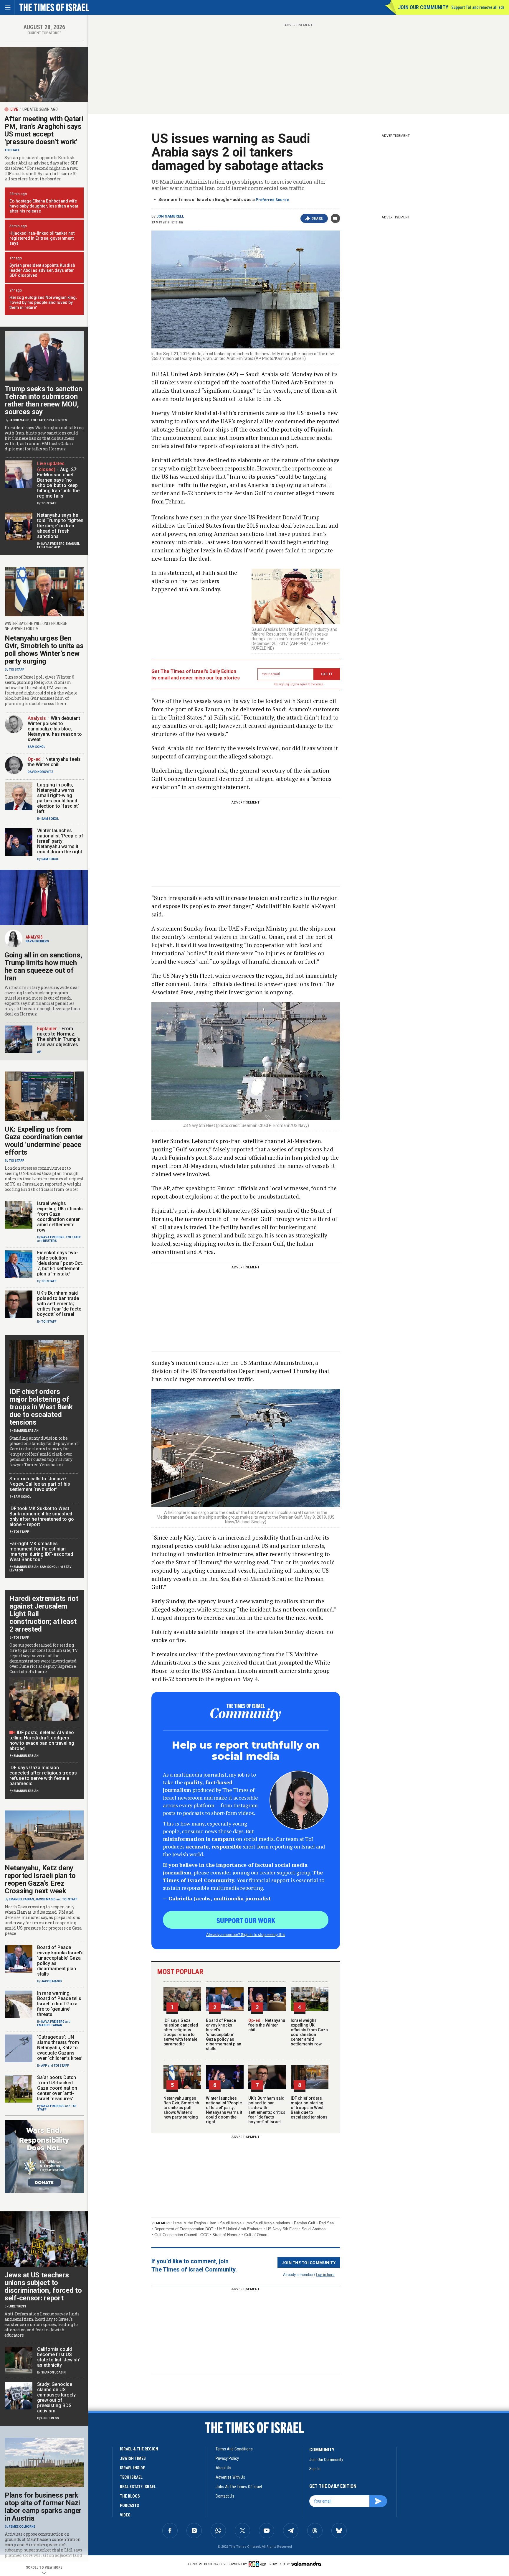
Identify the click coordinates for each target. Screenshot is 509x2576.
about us (223, 2468)
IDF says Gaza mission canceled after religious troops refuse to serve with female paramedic (181, 2032)
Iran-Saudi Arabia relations (268, 2223)
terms (319, 684)
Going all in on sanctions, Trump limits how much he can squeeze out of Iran (43, 967)
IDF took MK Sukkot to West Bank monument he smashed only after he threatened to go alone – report (42, 1516)
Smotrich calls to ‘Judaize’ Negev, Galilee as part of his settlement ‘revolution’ (40, 1484)
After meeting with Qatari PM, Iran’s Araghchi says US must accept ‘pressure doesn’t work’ (44, 130)
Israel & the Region (190, 2223)
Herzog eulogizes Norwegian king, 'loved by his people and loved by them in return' (43, 302)
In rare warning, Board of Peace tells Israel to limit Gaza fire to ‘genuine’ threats (59, 2004)
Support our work (246, 1920)
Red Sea (326, 2223)
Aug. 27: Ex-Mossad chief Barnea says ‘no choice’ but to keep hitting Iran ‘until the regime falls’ (58, 483)
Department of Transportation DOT (184, 2229)
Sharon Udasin (53, 2372)
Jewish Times (133, 2458)
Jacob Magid (19, 420)
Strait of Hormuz (226, 2235)
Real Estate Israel (138, 2487)
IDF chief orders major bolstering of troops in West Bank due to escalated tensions (309, 2108)
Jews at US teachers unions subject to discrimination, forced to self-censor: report (43, 2287)
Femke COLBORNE (22, 2527)
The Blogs (130, 2496)
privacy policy (227, 2458)
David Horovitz (41, 772)
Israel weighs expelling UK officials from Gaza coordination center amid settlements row (309, 2032)
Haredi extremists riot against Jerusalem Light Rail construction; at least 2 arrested (44, 1614)
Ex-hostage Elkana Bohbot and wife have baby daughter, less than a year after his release (44, 206)
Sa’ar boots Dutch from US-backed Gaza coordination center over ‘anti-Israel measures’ (57, 2088)
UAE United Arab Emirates (240, 2229)
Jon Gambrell (170, 216)
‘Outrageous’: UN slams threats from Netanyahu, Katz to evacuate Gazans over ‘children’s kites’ (60, 2048)
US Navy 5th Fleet (282, 2229)
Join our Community (423, 7)
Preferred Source (272, 200)
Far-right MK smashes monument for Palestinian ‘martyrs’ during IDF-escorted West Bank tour (41, 1552)
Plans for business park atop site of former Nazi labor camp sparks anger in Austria (43, 2507)
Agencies (60, 420)
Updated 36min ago (40, 109)
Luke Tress (17, 2306)
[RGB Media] (258, 2564)
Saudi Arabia (231, 2223)
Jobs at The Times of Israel (239, 2487)
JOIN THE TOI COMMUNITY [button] (309, 2262)
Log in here (325, 2274)
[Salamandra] (306, 2564)
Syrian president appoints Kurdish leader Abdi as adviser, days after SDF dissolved (42, 270)
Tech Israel (131, 2477)
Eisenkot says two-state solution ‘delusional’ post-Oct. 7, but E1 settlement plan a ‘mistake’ (60, 1263)
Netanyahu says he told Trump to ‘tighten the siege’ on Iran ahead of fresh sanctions (60, 526)
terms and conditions (234, 2449)
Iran (213, 2223)
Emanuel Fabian (26, 1431)
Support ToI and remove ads (478, 7)
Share (317, 218)
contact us (225, 2496)
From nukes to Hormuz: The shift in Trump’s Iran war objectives (59, 1037)
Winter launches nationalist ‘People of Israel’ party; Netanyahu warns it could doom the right (224, 2110)
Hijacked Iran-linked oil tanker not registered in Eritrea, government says (42, 238)
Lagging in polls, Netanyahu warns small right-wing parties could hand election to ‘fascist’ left (58, 798)
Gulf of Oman (256, 2235)
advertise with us (230, 2477)
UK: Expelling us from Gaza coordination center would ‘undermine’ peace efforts (44, 1141)
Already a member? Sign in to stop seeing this (246, 1934)
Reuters (50, 1241)
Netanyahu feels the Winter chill (267, 2025)
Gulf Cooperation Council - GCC (181, 2235)
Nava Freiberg (53, 544)
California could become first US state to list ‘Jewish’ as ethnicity (58, 2357)
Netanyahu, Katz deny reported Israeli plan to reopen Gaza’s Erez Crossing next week (40, 1879)
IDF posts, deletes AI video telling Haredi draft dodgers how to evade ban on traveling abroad (42, 1740)
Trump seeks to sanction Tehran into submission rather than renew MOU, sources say (43, 400)
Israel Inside (132, 2468)
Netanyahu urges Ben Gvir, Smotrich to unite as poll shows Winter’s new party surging (181, 2108)
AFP (57, 547)
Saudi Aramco (314, 2229)
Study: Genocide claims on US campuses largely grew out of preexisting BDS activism (56, 2398)
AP (39, 1052)
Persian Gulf (305, 2223)
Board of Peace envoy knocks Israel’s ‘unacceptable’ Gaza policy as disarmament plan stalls (224, 2035)
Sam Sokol (36, 747)
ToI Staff (12, 150)
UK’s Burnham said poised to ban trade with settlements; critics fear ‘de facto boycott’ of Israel (267, 2110)
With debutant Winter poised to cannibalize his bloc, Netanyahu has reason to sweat (55, 729)
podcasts (129, 2506)
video (125, 2515)
